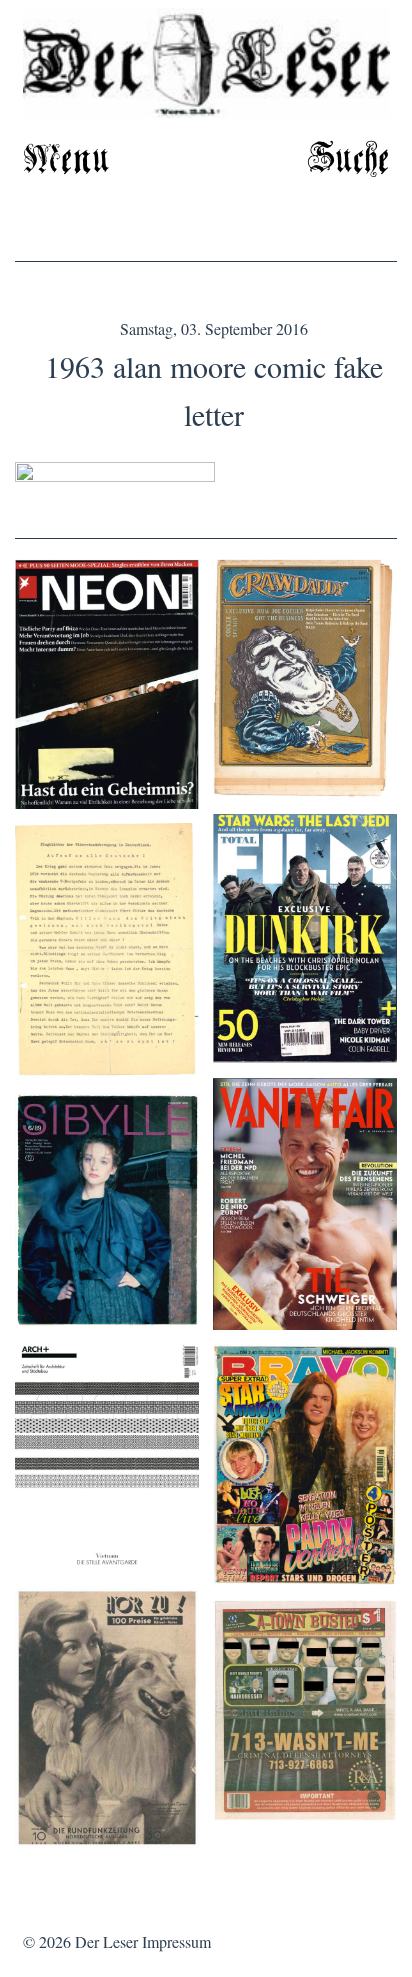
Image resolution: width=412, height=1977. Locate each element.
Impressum (176, 1941)
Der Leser (106, 1941)
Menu (66, 160)
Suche (348, 160)
